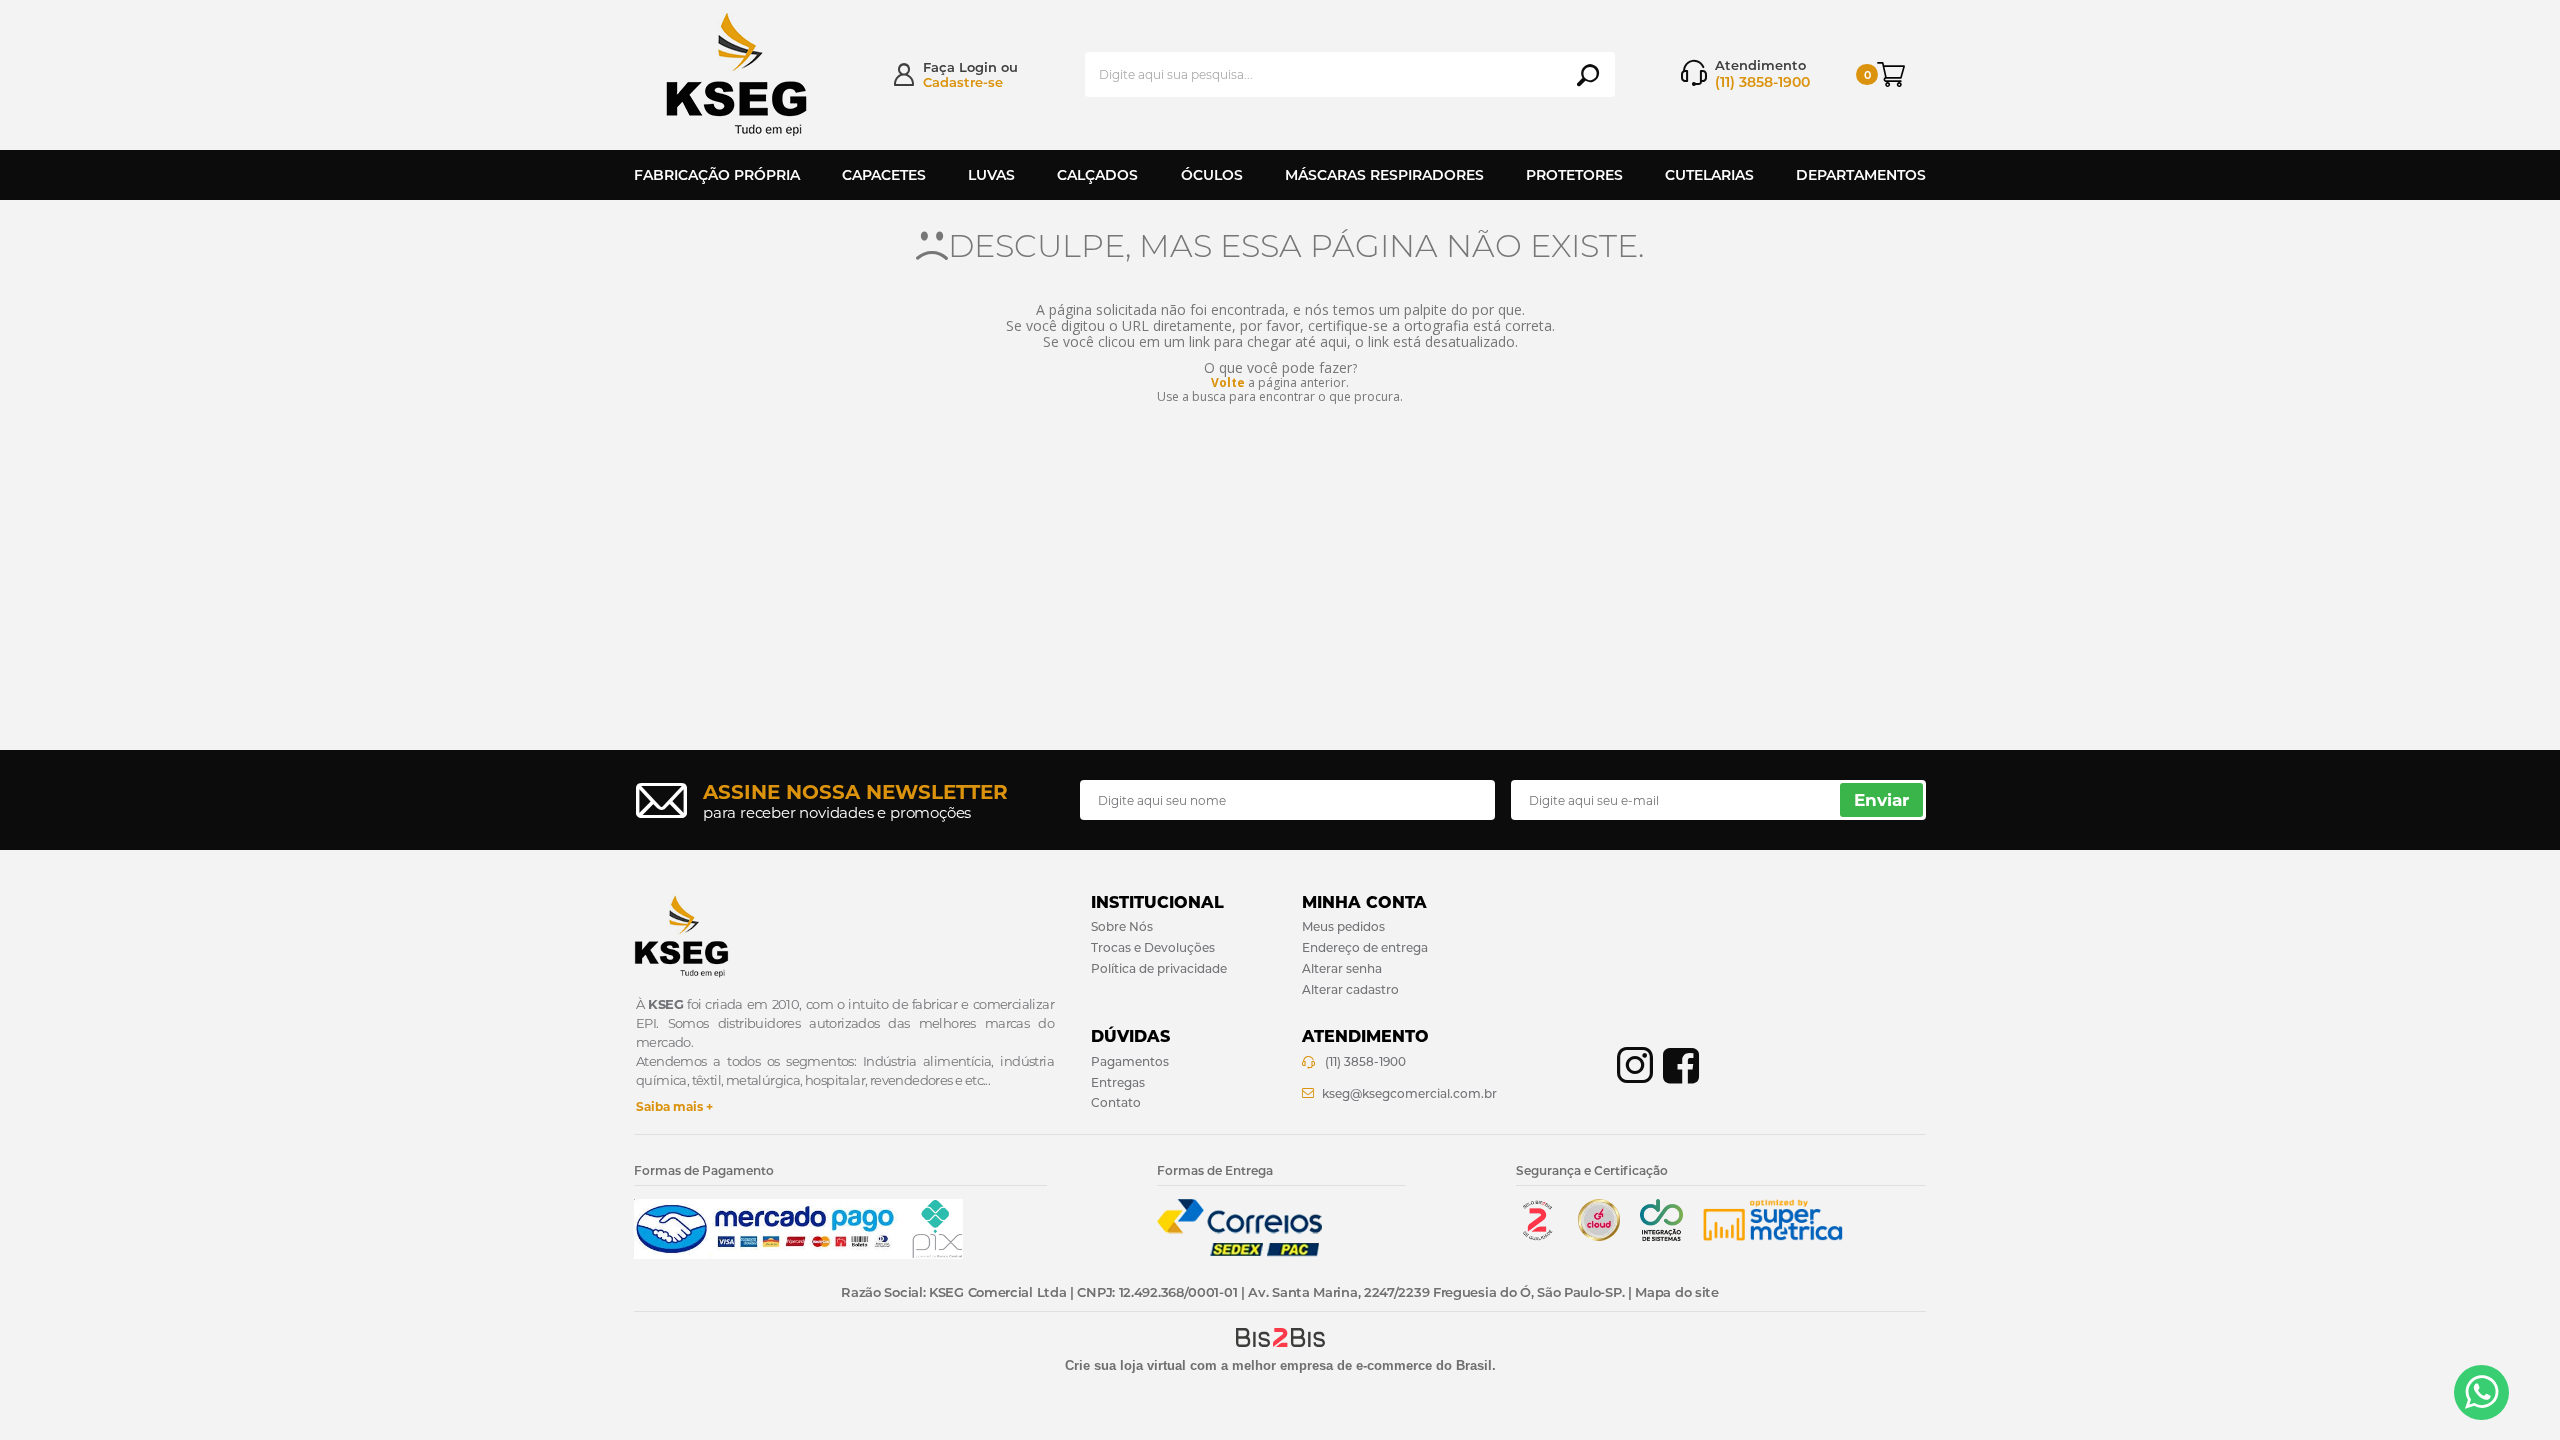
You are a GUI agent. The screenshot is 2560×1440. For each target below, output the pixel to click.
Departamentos (1861, 175)
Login (978, 67)
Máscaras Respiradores (1384, 175)
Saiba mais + (674, 1106)
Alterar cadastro (1350, 989)
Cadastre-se (963, 82)
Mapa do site (1676, 1292)
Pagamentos (1130, 1061)
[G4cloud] (1599, 1236)
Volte (1228, 382)
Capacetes (884, 175)
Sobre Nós (1122, 926)
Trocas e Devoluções (1153, 947)
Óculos (1212, 175)
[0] (1901, 74)
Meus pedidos (1343, 926)
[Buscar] (1588, 75)
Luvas (991, 175)
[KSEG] (755, 74)
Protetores (1574, 175)
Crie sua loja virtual (1125, 1365)
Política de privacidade (1159, 968)
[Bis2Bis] (1537, 1236)
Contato (1116, 1102)
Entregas (1118, 1082)
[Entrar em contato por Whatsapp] (2481, 1392)
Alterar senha (1342, 968)
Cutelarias (1709, 175)
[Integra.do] (1661, 1236)
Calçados (1097, 175)
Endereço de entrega (1365, 947)
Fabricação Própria (717, 175)
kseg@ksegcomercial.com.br (1409, 1093)
